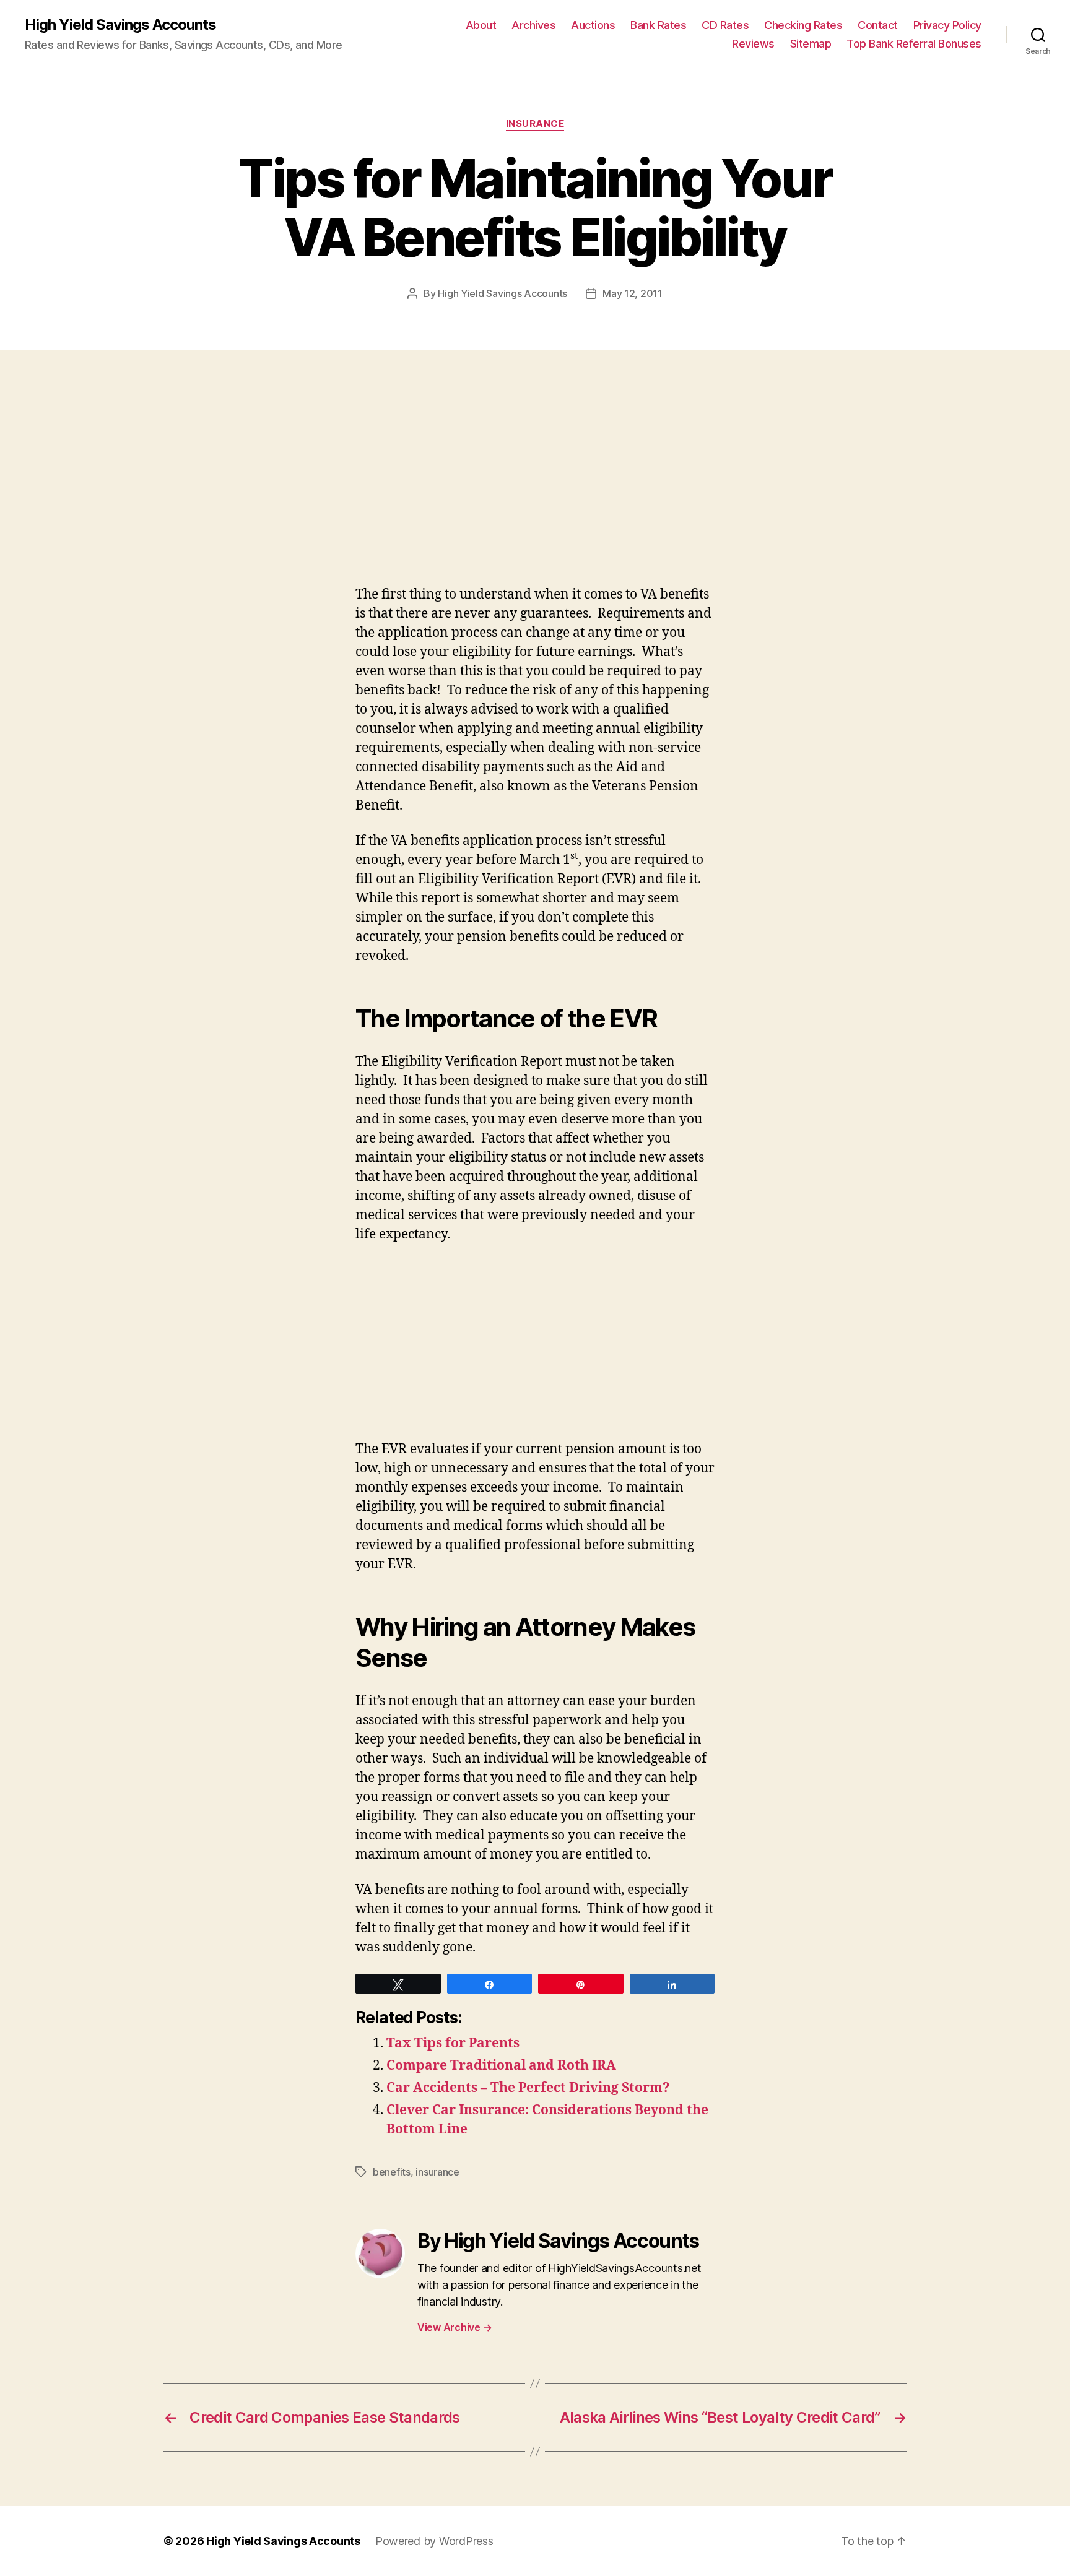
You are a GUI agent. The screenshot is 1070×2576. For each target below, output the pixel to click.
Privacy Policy (947, 25)
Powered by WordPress (434, 2541)
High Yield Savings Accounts (120, 25)
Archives (533, 25)
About (481, 25)
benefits (392, 2172)
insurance (535, 124)
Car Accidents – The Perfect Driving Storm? (528, 2088)
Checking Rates (803, 25)
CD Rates (725, 25)
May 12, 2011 (633, 293)
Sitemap (811, 44)
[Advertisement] (180, 493)
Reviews (753, 44)
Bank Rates (658, 25)
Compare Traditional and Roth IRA (501, 2066)
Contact (878, 25)
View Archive (455, 2327)
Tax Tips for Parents (453, 2043)
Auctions (593, 25)
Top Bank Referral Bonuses (914, 44)
